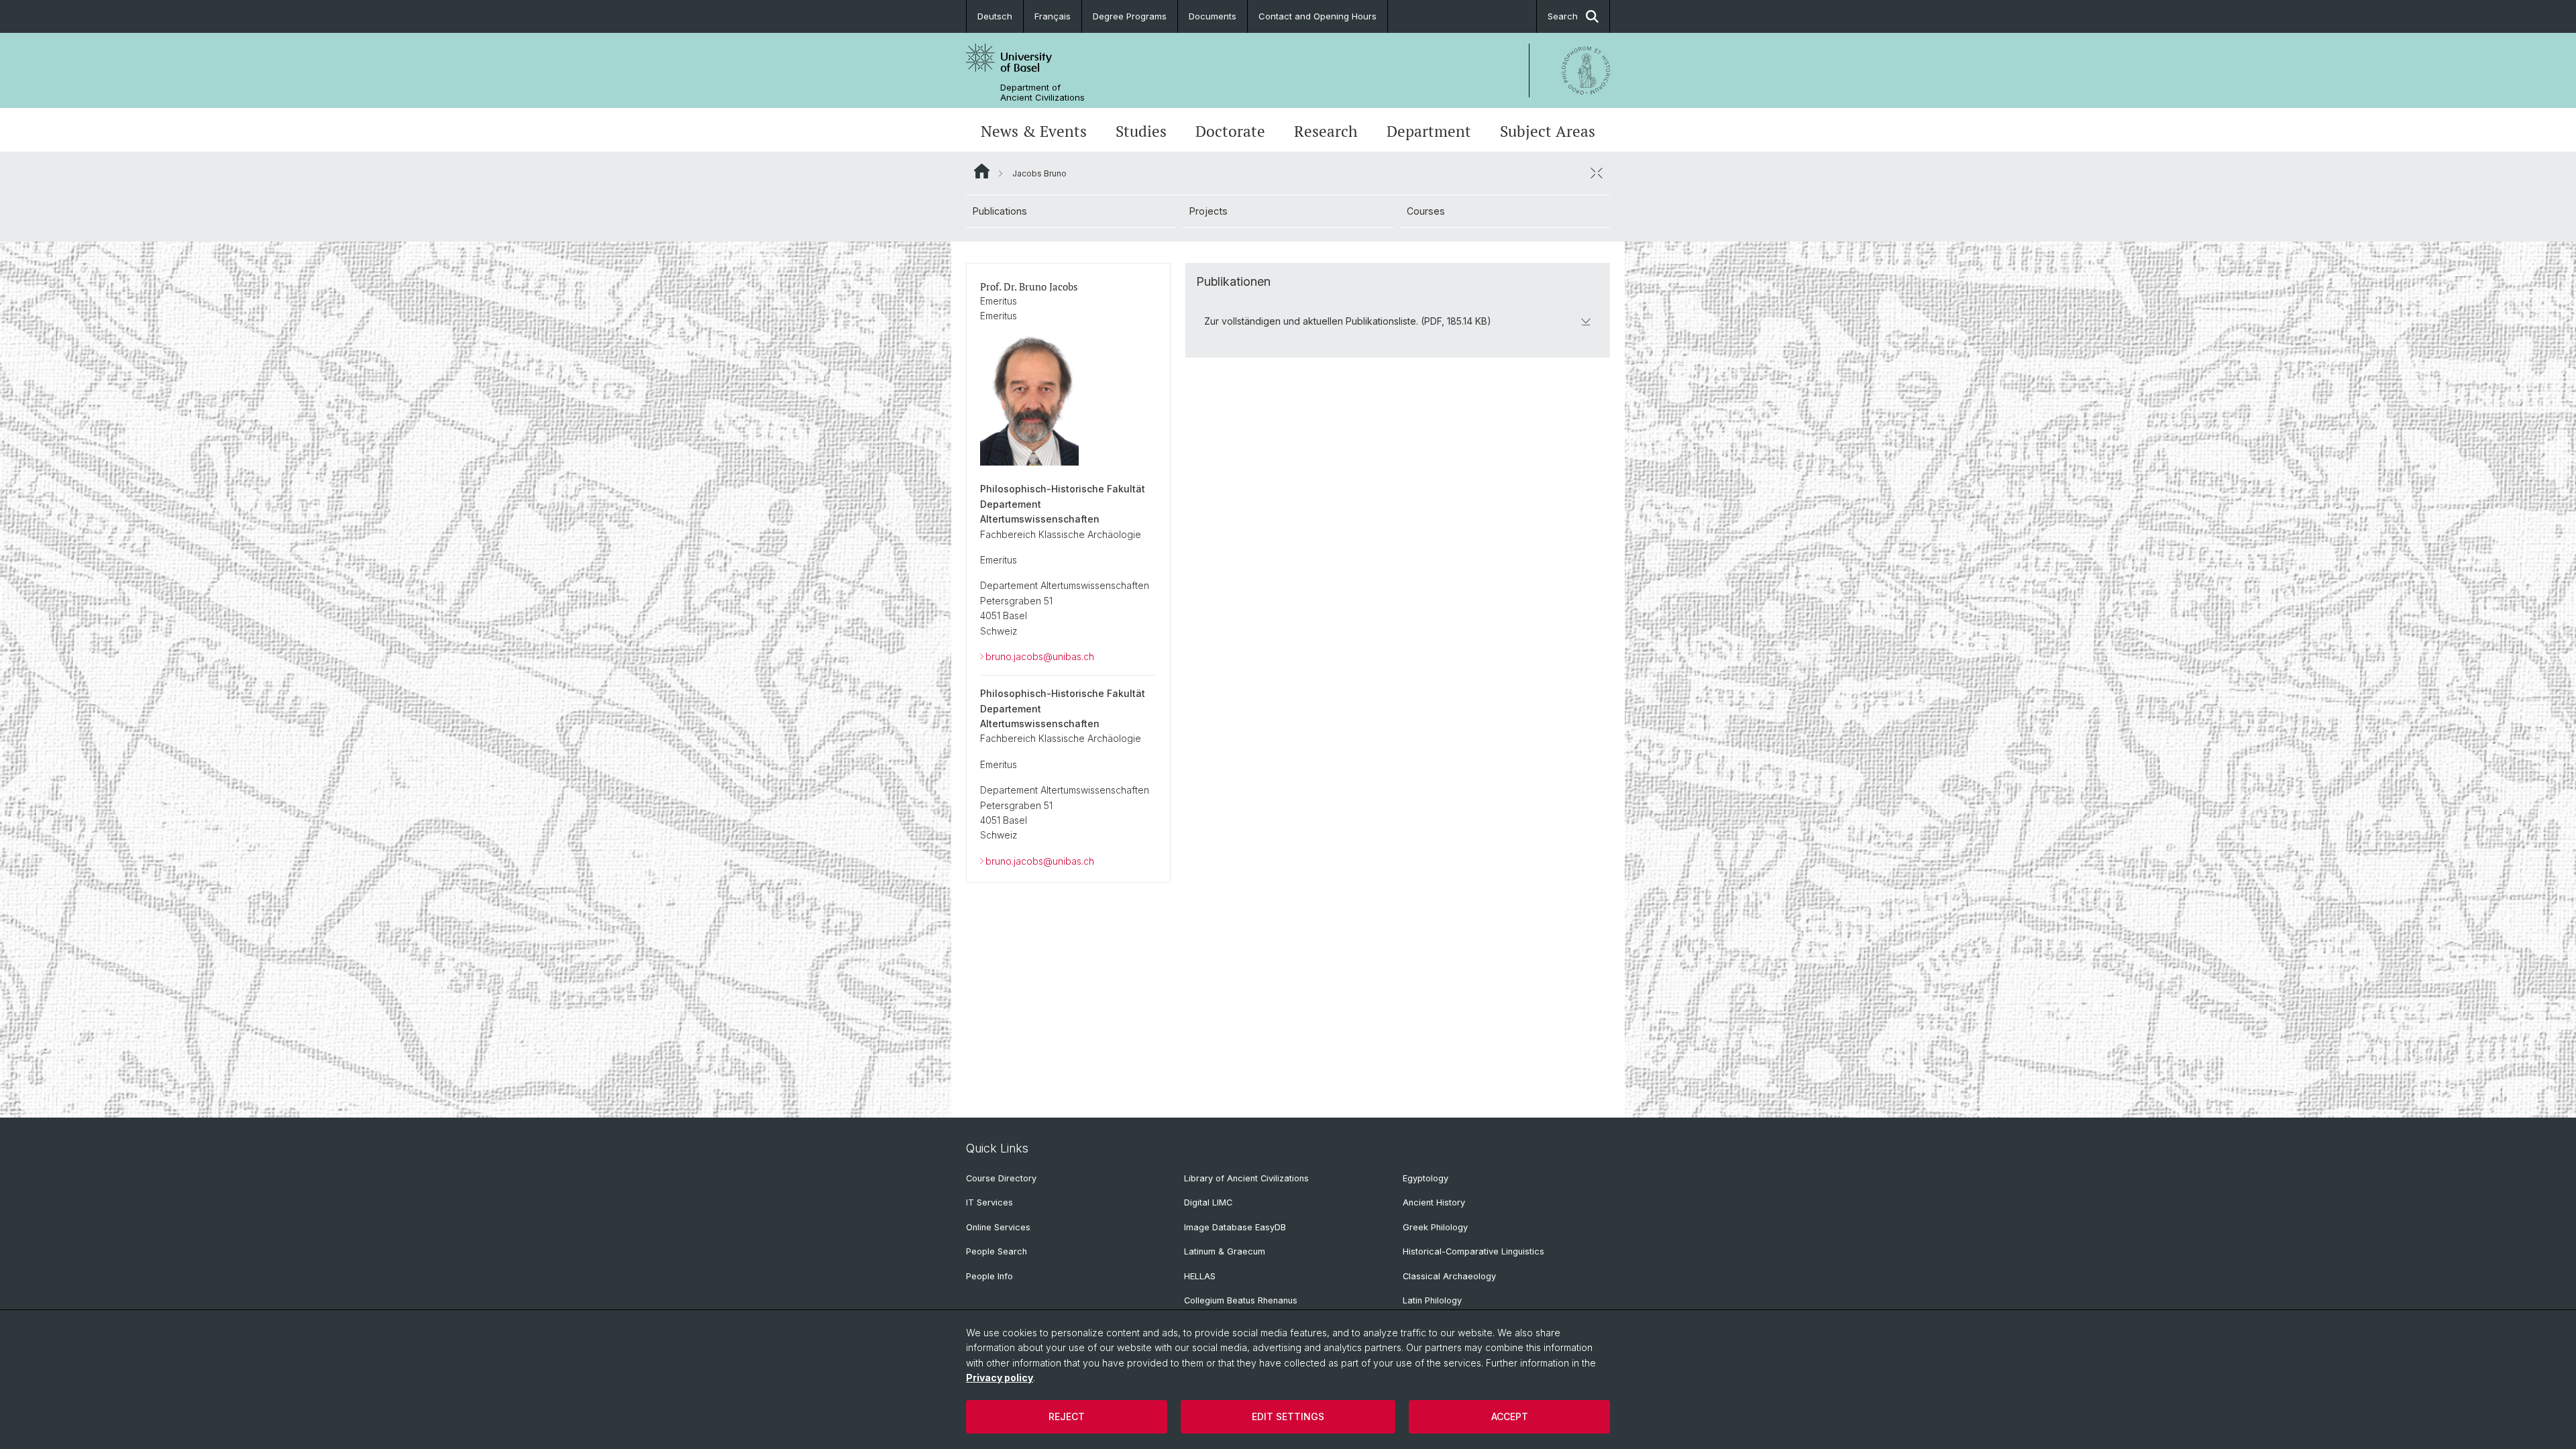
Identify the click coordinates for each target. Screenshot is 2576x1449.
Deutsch (995, 16)
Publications (1000, 211)
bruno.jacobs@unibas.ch (1040, 656)
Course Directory (1001, 1178)
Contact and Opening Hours (1318, 16)
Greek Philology (1435, 1227)
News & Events (1034, 131)
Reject (1067, 1416)
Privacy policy (1000, 1378)
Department (1429, 131)
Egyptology (1426, 1178)
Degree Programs (1130, 16)
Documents (1213, 16)
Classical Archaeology (1449, 1276)
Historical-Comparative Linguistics (1473, 1251)
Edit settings (1288, 1416)
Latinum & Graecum (1225, 1251)
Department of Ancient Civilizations (1042, 93)
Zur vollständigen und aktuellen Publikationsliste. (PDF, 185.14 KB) (1348, 321)
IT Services (989, 1202)
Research (1326, 131)
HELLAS (1200, 1276)
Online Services (998, 1227)
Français (1053, 16)
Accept (1510, 1416)
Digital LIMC (1208, 1202)
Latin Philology (1432, 1300)
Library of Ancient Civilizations (1246, 1178)
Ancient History (1434, 1202)
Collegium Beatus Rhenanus (1241, 1300)
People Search (997, 1251)
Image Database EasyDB (1235, 1227)
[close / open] (1597, 173)
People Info (989, 1276)
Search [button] (1563, 16)
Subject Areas (1548, 131)
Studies (1141, 131)
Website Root (982, 171)
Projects (1209, 211)
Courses (1426, 211)
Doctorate (1230, 131)
